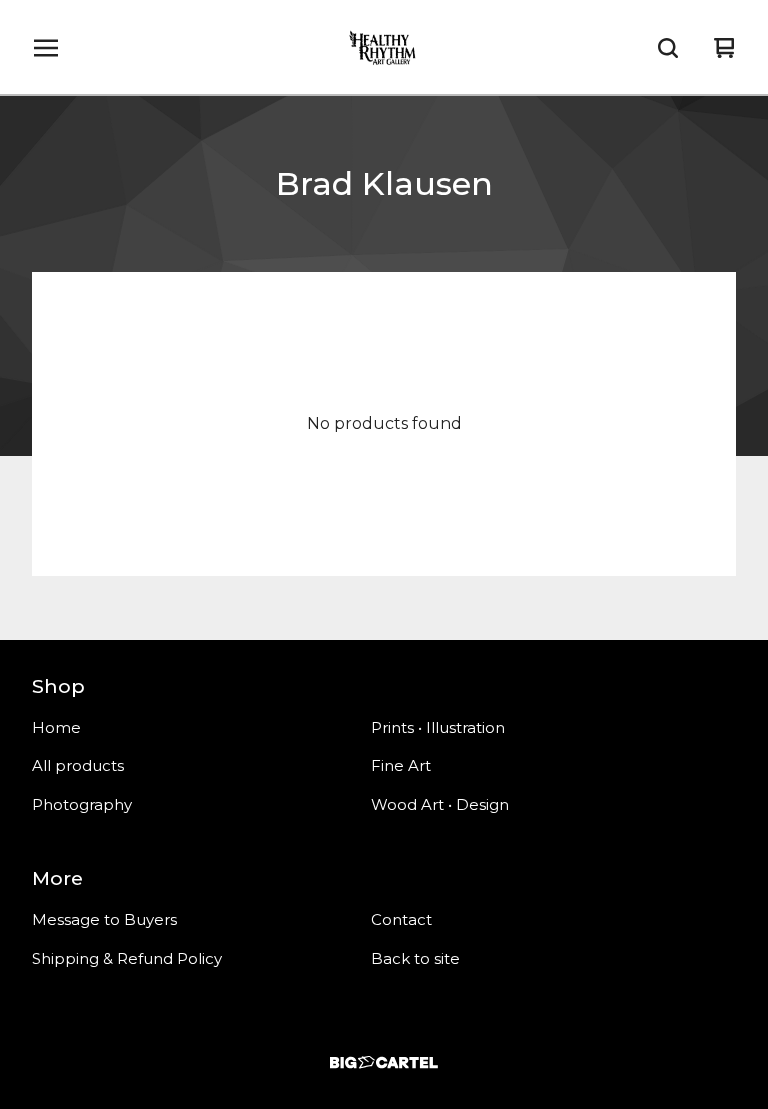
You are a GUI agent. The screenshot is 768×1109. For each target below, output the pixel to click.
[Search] (668, 48)
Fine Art (401, 765)
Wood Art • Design (440, 804)
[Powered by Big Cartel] (384, 1062)
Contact (401, 919)
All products (78, 765)
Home (56, 727)
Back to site (415, 958)
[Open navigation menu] (46, 48)
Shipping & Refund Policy (127, 958)
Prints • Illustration (438, 727)
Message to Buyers (104, 919)
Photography (82, 804)
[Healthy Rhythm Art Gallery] (384, 48)
